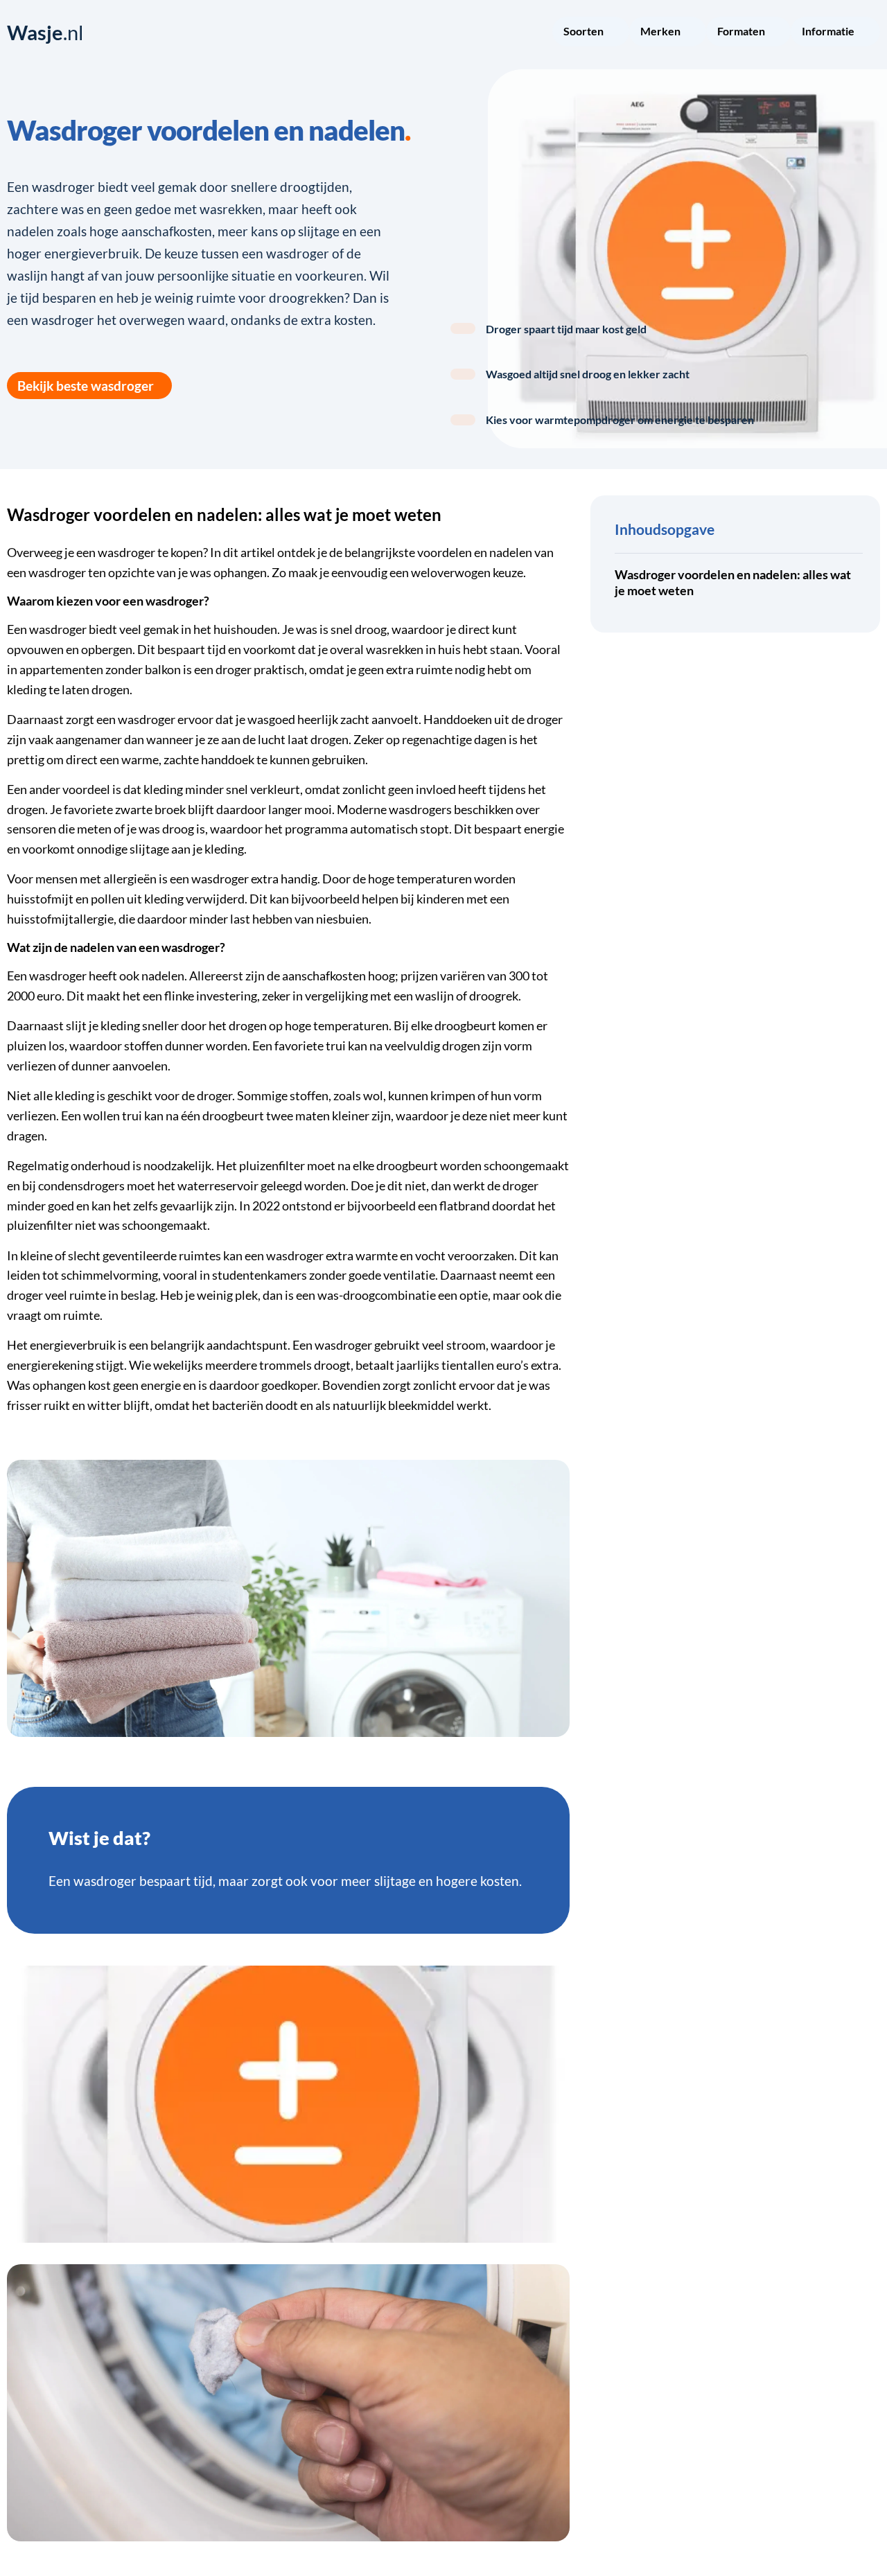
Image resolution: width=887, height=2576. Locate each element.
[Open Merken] (690, 33)
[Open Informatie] (863, 33)
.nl (45, 33)
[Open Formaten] (774, 33)
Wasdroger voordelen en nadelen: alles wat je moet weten (733, 583)
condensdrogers (81, 1186)
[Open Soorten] (613, 33)
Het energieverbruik (61, 1345)
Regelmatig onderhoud (69, 1166)
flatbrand (465, 1206)
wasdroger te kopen (150, 553)
